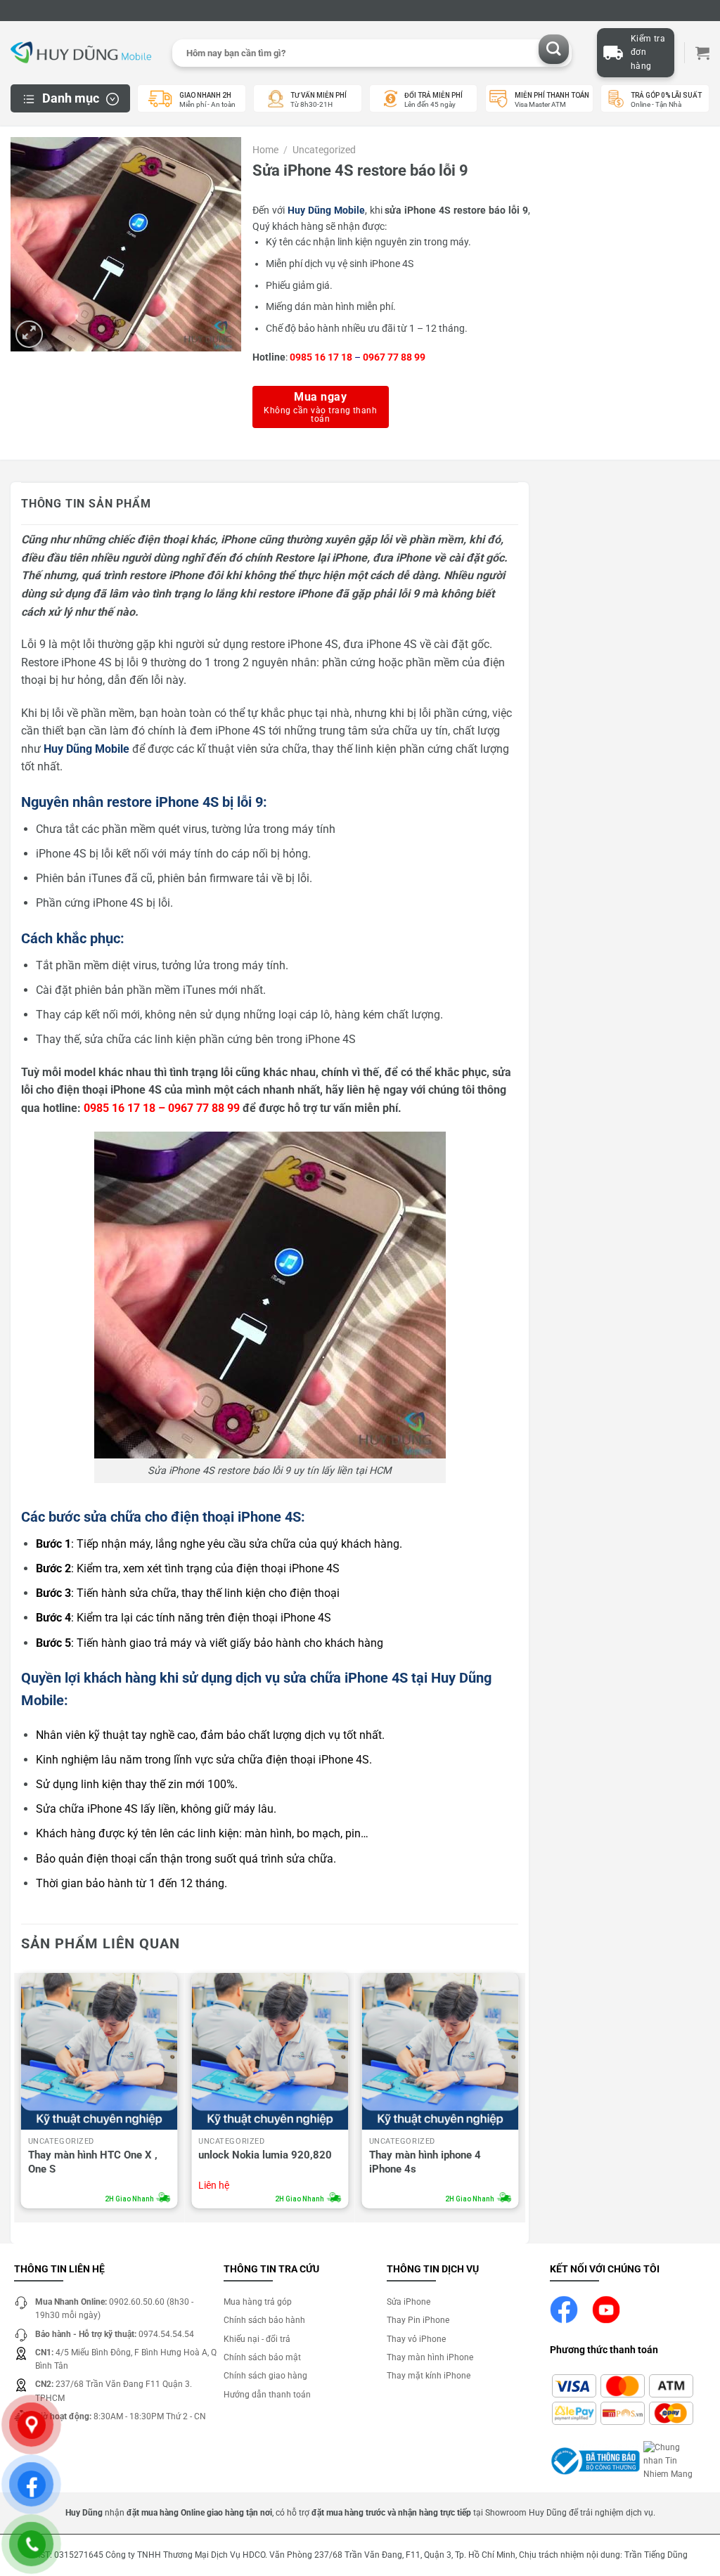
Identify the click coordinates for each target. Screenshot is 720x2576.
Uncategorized (324, 150)
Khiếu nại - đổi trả (257, 2339)
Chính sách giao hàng (265, 2376)
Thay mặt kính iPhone (429, 2376)
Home (265, 150)
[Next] (517, 2094)
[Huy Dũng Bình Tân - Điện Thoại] (81, 53)
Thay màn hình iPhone (430, 2357)
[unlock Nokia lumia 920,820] (270, 2051)
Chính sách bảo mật (262, 2357)
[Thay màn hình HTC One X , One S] (99, 2051)
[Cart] (702, 53)
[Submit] (554, 50)
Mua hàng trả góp (258, 2302)
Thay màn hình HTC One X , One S (93, 2162)
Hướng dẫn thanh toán (267, 2395)
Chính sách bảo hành (264, 2320)
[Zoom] (29, 334)
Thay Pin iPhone (418, 2320)
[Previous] (22, 2094)
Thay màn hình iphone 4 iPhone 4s (425, 2162)
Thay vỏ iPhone (416, 2339)
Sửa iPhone (409, 2302)
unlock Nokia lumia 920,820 (265, 2155)
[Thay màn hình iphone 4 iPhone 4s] (441, 2051)
